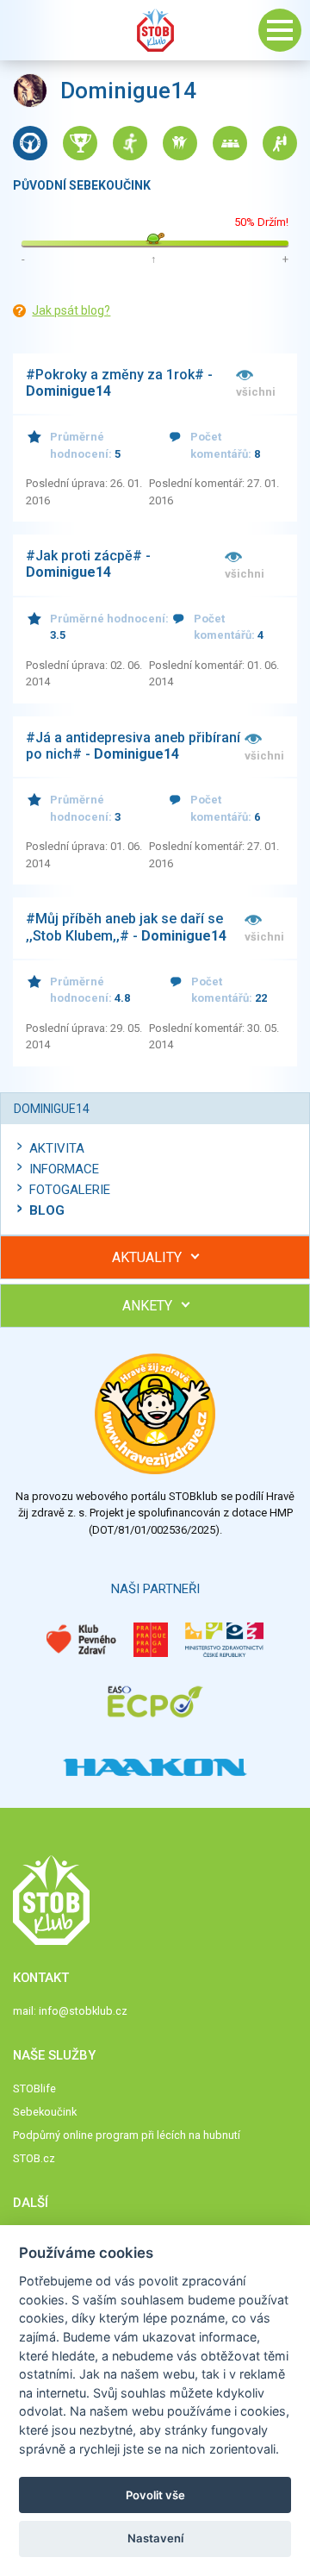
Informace (64, 1169)
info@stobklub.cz (83, 2011)
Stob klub (155, 30)
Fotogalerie (70, 1190)
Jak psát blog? (71, 310)
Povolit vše (155, 2495)
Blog (47, 1210)
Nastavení (155, 2538)
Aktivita (57, 1148)
